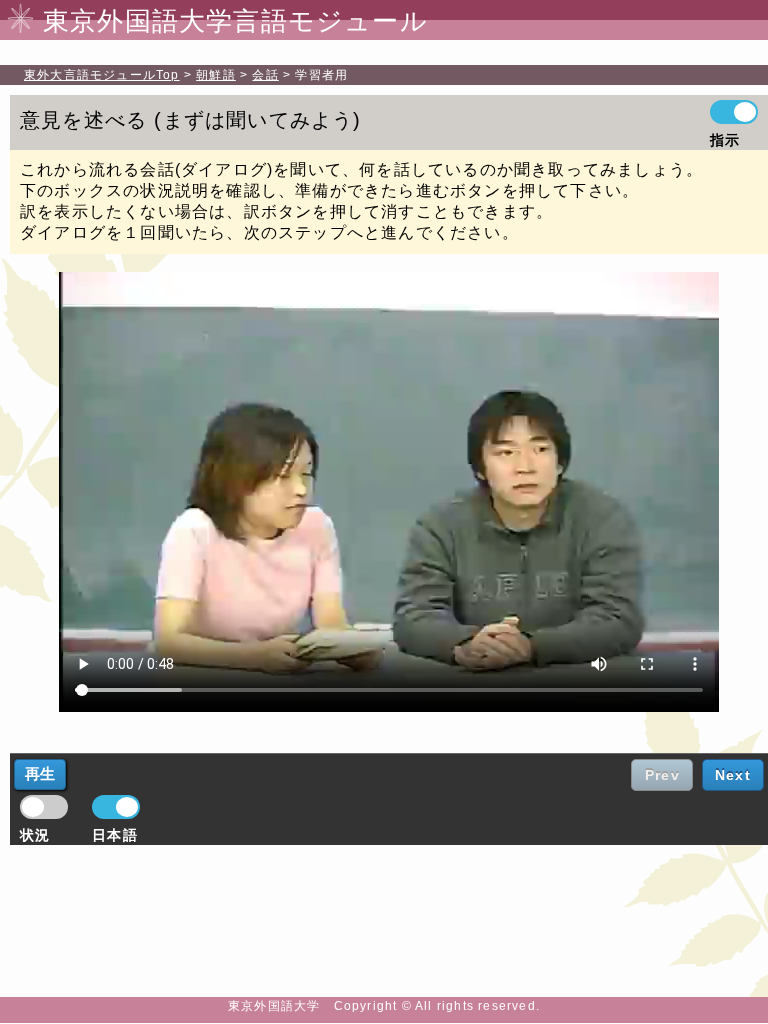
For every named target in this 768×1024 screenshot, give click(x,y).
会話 (265, 75)
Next (733, 775)
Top (102, 75)
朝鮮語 (216, 75)
